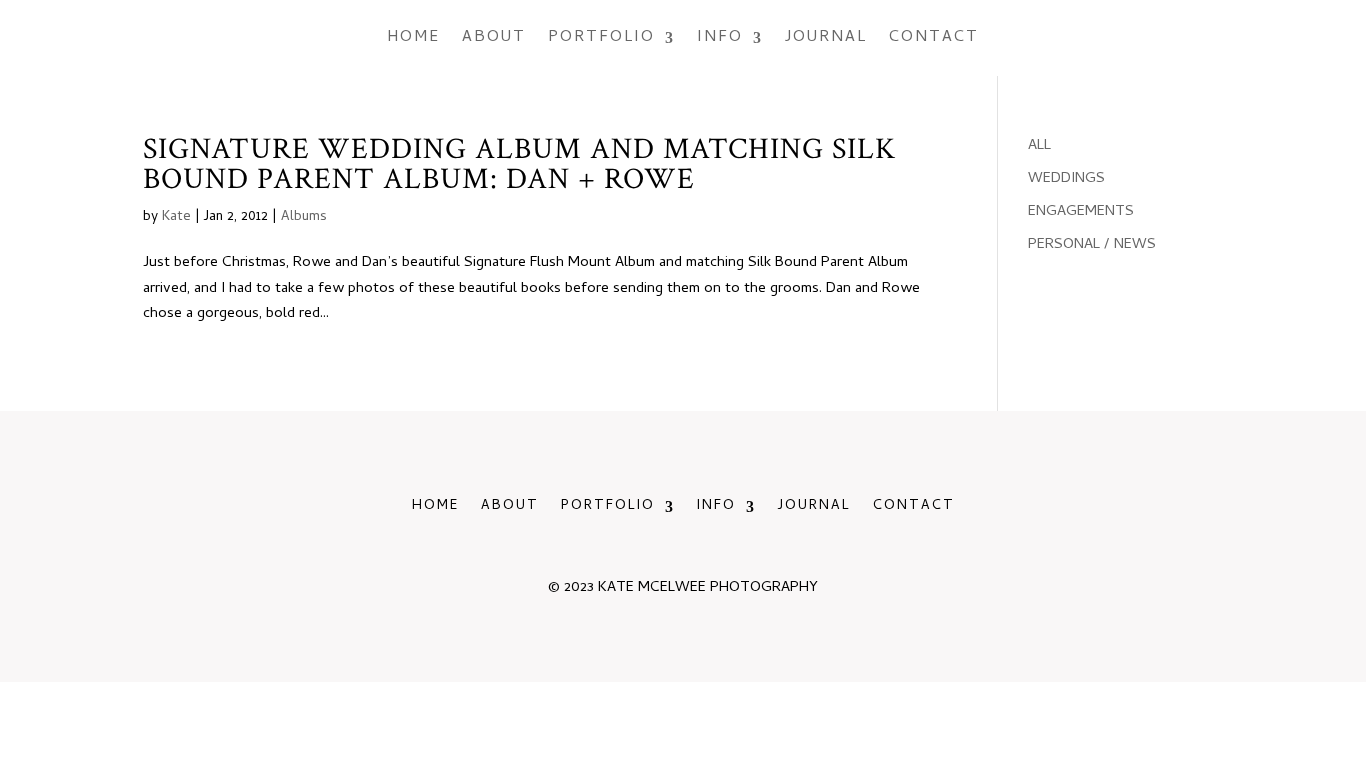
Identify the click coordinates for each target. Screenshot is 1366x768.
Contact (934, 38)
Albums (304, 217)
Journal (826, 38)
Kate (176, 217)
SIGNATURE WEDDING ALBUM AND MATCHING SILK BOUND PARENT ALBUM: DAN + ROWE (519, 164)
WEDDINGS (1066, 179)
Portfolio (601, 38)
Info (720, 38)
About (494, 38)
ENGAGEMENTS (1081, 212)
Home (413, 38)
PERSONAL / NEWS (1092, 245)
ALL (1039, 146)
